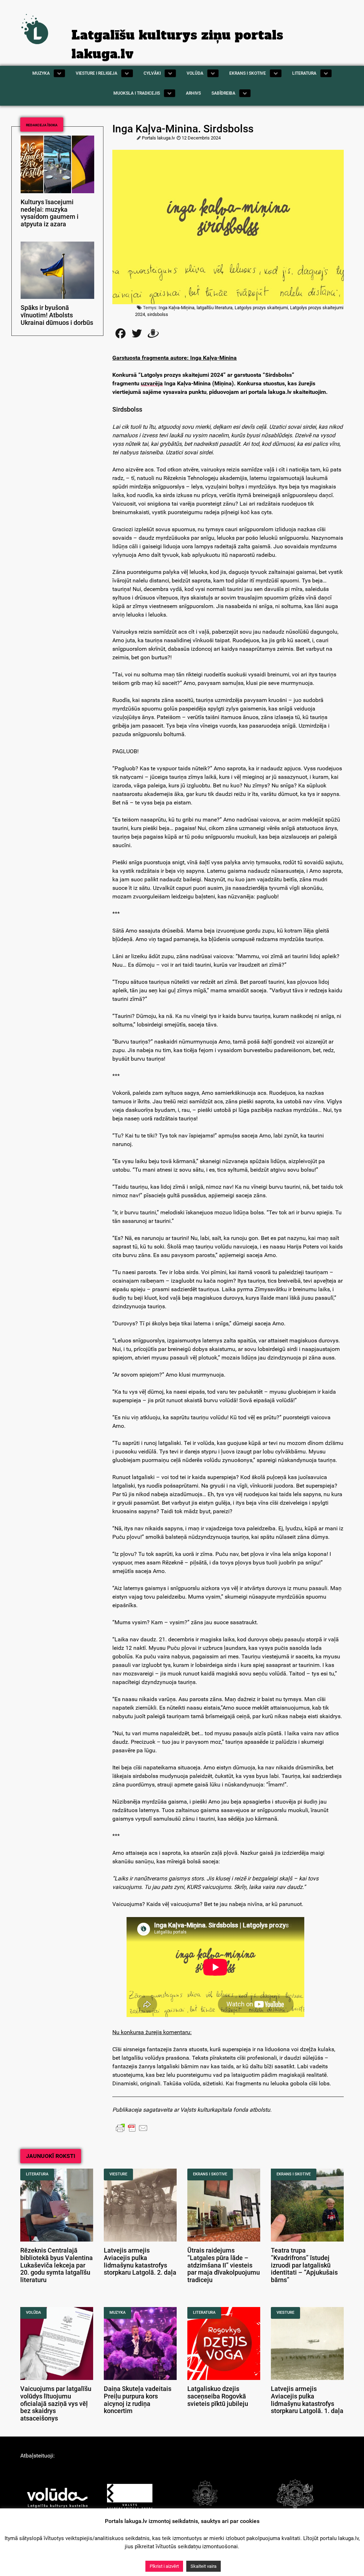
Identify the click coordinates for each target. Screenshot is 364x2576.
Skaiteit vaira (204, 2566)
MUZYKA (117, 2313)
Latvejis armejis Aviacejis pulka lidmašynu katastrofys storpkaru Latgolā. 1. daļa (307, 2400)
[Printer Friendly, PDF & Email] (132, 2128)
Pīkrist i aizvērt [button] (164, 2566)
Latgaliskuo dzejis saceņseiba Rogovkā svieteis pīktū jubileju (218, 2396)
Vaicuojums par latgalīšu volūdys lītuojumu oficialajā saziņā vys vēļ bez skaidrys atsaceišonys (56, 2404)
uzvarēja (152, 383)
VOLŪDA (33, 2313)
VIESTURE (118, 2174)
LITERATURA (37, 2174)
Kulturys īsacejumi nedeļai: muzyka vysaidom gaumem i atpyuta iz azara (50, 213)
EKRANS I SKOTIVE (210, 2174)
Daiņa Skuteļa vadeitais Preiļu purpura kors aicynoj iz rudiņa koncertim (138, 2400)
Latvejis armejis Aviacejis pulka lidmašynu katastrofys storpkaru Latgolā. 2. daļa (140, 2261)
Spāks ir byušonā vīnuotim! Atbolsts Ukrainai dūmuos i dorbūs (57, 315)
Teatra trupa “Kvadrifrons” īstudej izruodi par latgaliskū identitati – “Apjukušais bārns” (304, 2265)
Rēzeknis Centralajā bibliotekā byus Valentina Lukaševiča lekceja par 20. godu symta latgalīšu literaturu (57, 2265)
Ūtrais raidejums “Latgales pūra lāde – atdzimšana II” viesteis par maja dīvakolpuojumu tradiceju (224, 2265)
